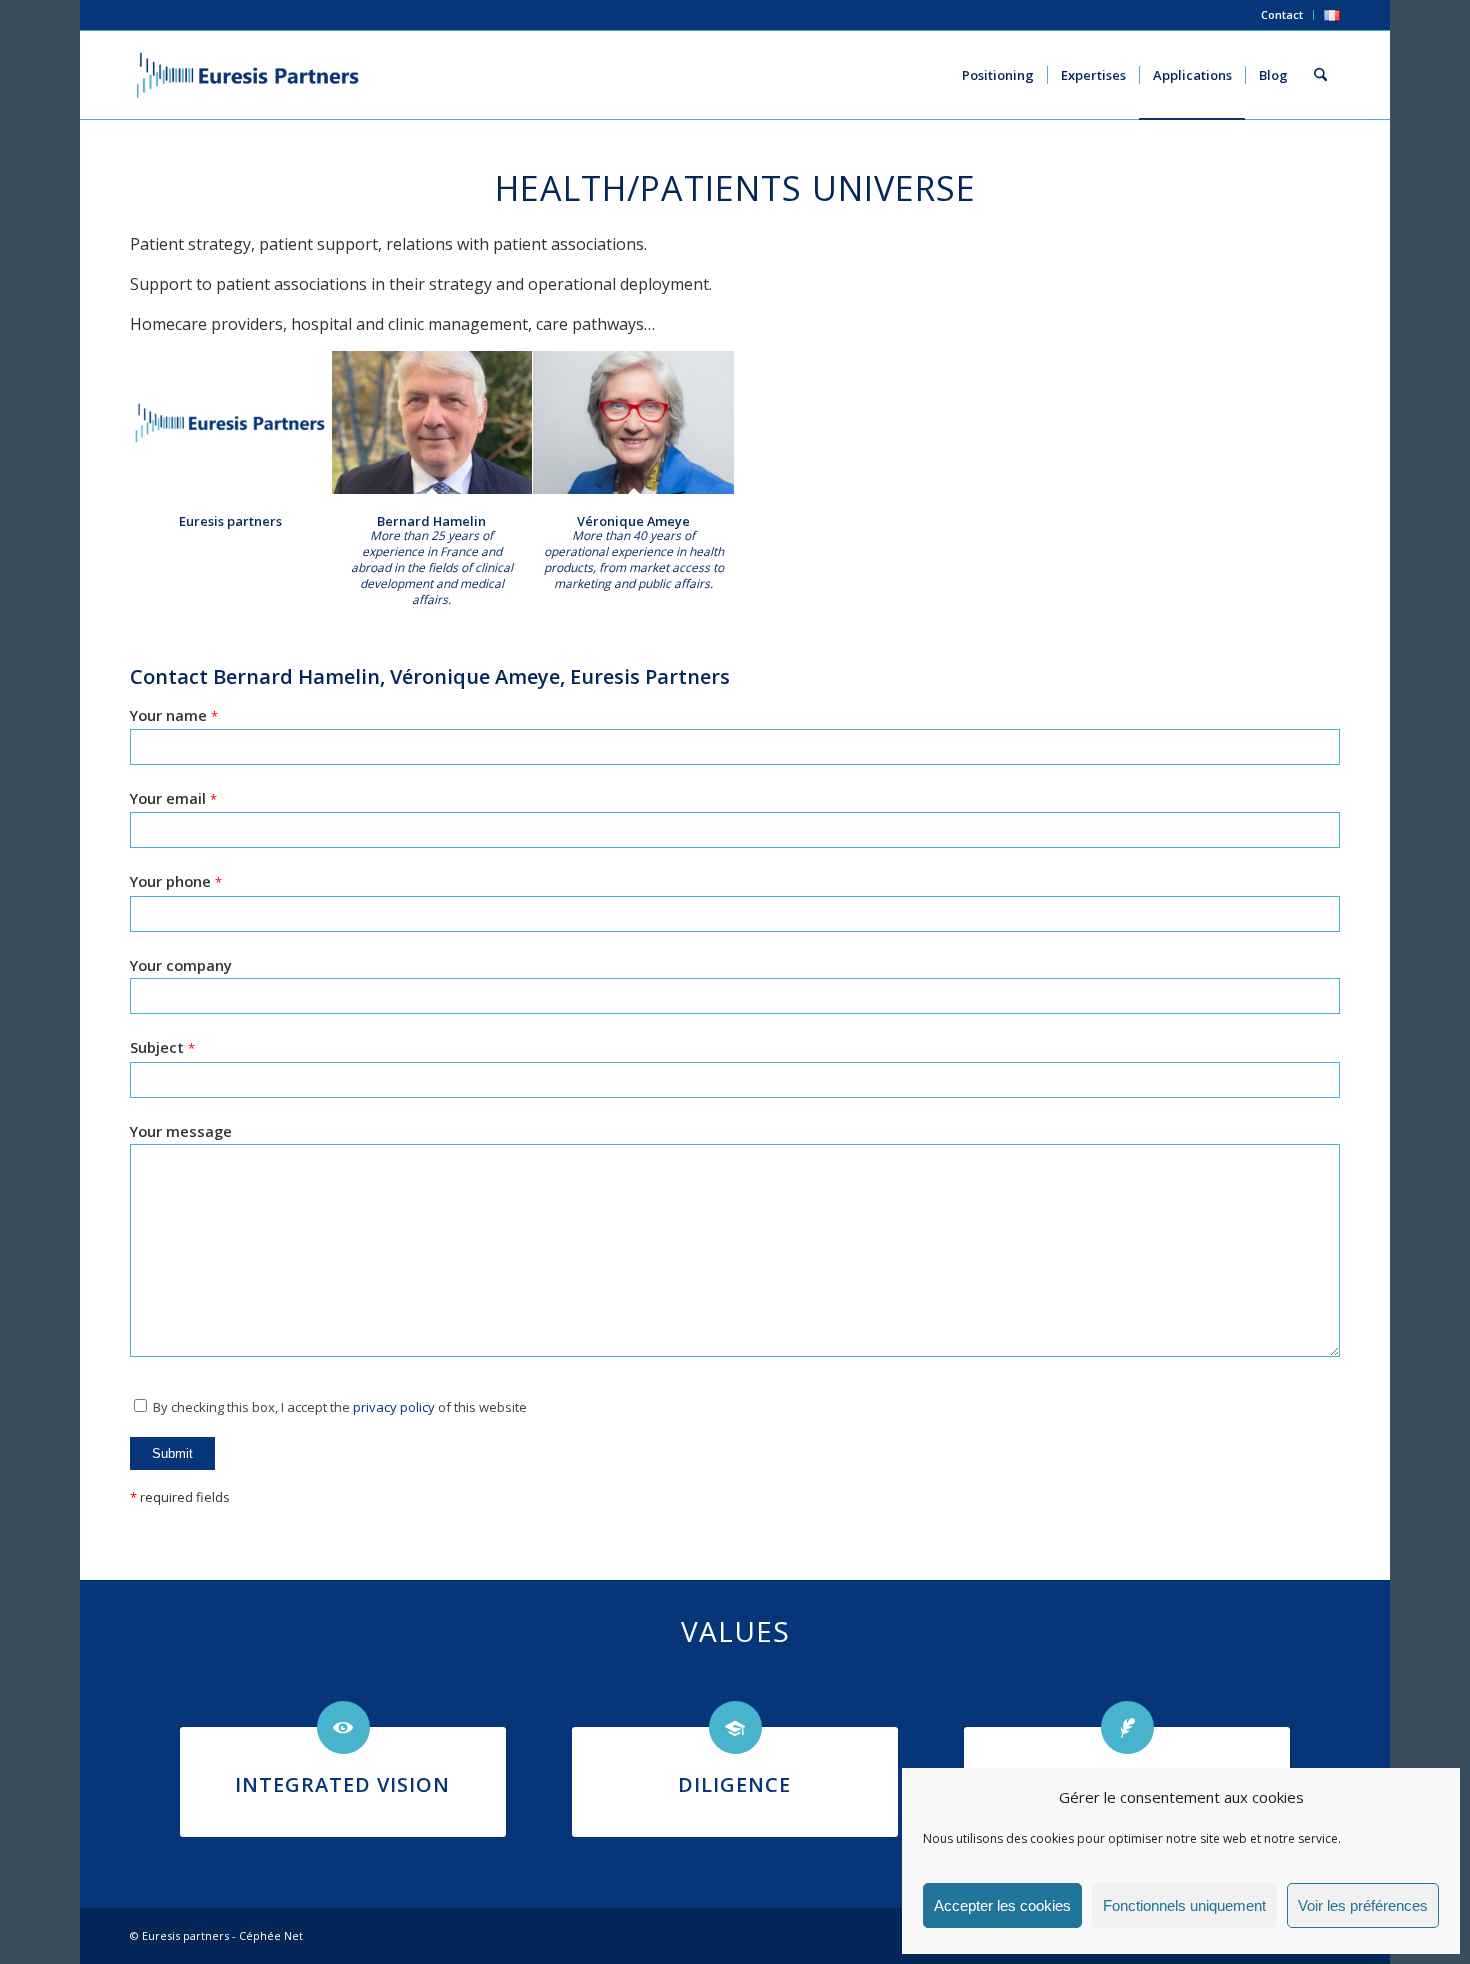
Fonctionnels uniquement (1184, 1905)
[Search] (1320, 75)
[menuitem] (1282, 15)
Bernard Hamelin (431, 521)
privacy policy (394, 1407)
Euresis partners (230, 521)
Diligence (734, 1784)
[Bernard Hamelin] (432, 422)
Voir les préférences (1363, 1905)
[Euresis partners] (230, 422)
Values (735, 1631)
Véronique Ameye (633, 521)
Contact (1282, 14)
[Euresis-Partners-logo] (248, 75)
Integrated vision (342, 1784)
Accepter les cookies (1002, 1905)
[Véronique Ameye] (633, 422)
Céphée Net (271, 1935)
